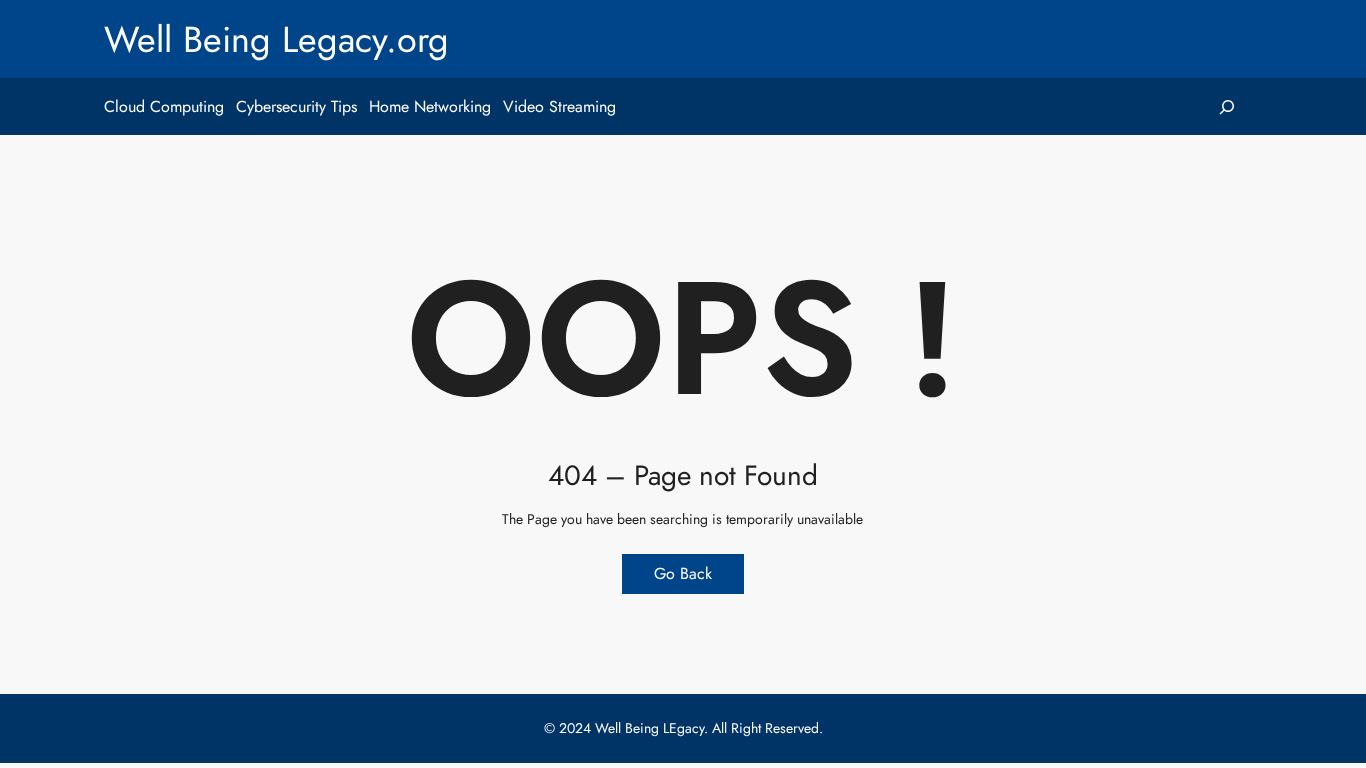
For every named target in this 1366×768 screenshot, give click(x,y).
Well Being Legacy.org (276, 39)
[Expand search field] (1226, 106)
